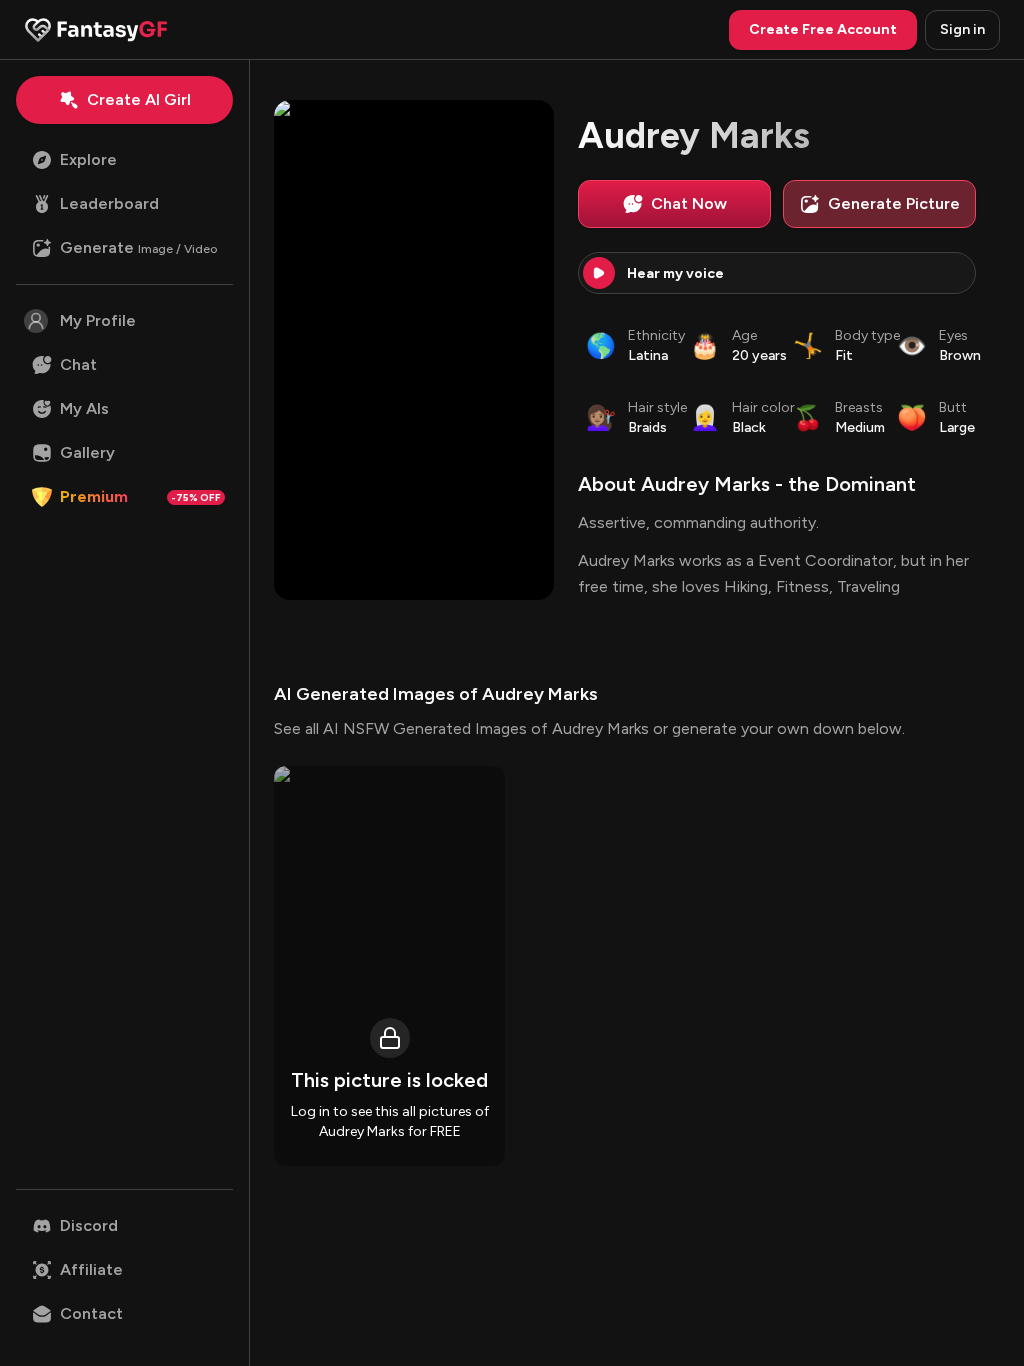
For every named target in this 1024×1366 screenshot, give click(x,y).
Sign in (962, 29)
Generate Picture (894, 203)
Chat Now (689, 203)
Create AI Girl (139, 99)
